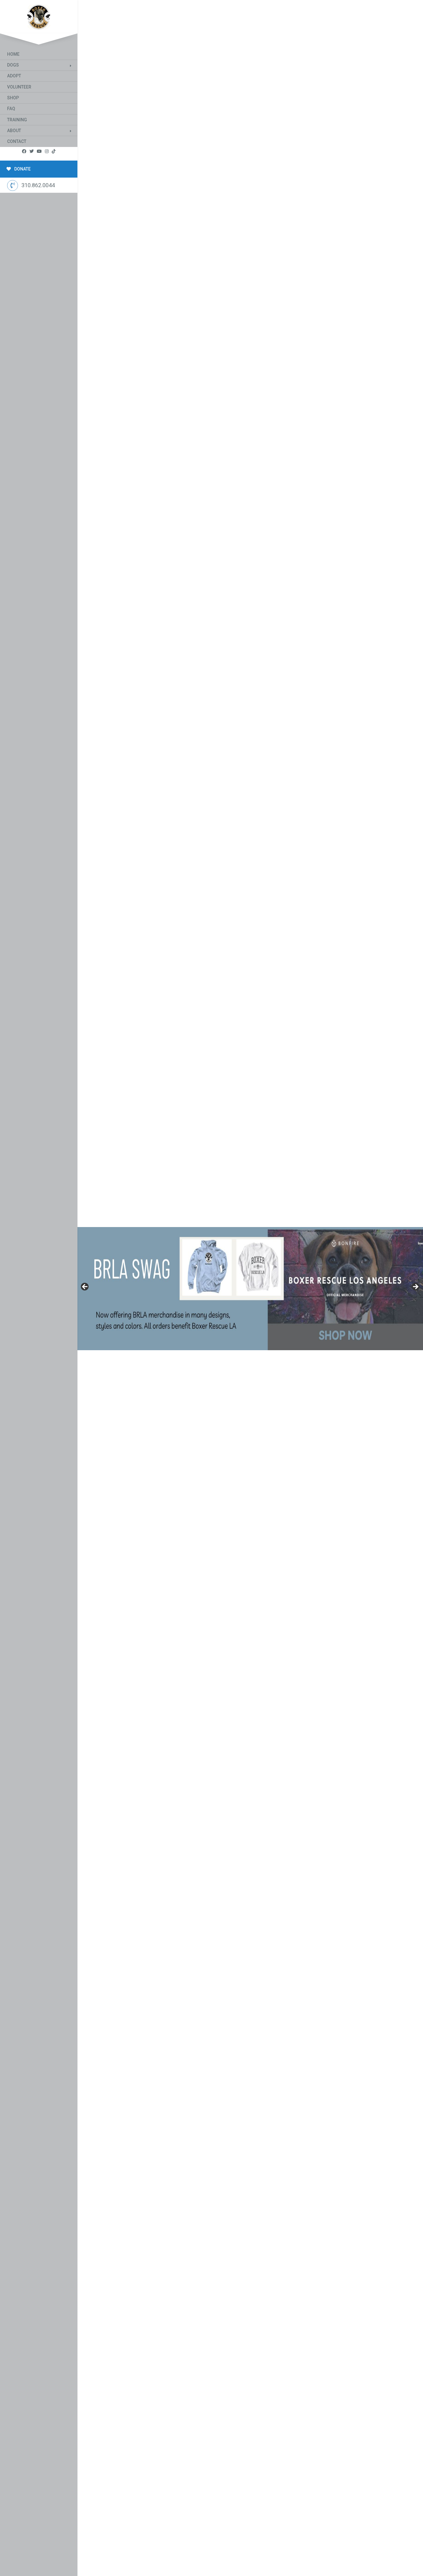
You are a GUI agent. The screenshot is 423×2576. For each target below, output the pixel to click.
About (14, 131)
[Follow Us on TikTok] (54, 151)
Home (13, 54)
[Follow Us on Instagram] (47, 151)
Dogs (13, 65)
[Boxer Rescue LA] (39, 16)
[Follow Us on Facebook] (24, 151)
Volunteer (19, 87)
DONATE (22, 169)
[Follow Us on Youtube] (39, 151)
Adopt (14, 76)
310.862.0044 (38, 185)
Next (415, 1287)
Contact (17, 141)
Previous (85, 1287)
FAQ (11, 109)
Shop (13, 98)
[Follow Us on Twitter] (32, 151)
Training (17, 120)
